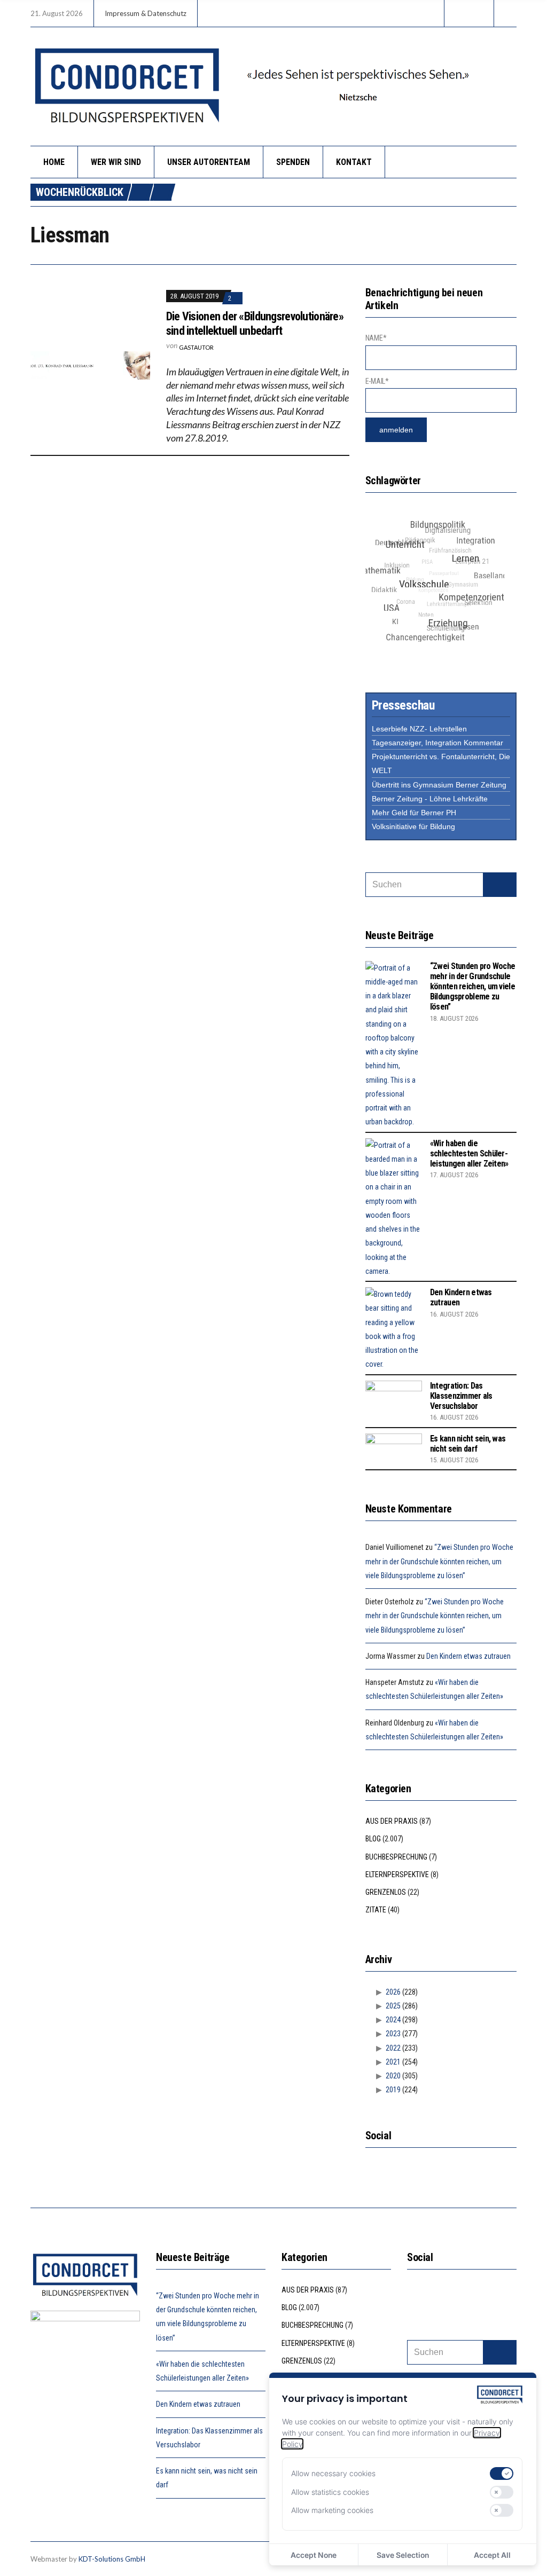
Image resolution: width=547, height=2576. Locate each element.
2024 (393, 2020)
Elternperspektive (397, 1874)
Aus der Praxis (392, 1821)
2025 (393, 2006)
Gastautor (196, 347)
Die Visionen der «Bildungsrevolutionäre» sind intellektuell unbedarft (255, 323)
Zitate (376, 1910)
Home (54, 162)
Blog (373, 1839)
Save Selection (403, 2555)
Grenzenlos (386, 1892)
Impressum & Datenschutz (146, 13)
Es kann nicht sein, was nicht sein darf (468, 1444)
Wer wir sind (116, 162)
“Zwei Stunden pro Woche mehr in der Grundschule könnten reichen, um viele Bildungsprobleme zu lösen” (472, 987)
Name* (376, 338)
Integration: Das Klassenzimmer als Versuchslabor (461, 1396)
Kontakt (354, 162)
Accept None (314, 2555)
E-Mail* (377, 381)
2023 (393, 2034)
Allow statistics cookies (330, 2492)
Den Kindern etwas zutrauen (468, 1656)
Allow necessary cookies (333, 2473)
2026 (393, 1992)
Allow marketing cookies (332, 2510)
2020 (393, 2076)
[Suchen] (500, 885)
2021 (393, 2062)
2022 (393, 2048)
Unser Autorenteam (209, 162)
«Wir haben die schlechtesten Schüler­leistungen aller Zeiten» (469, 1153)
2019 (393, 2090)
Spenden (293, 162)
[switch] (502, 2473)
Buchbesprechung (396, 1857)
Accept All (492, 2555)
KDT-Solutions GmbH (112, 2559)
